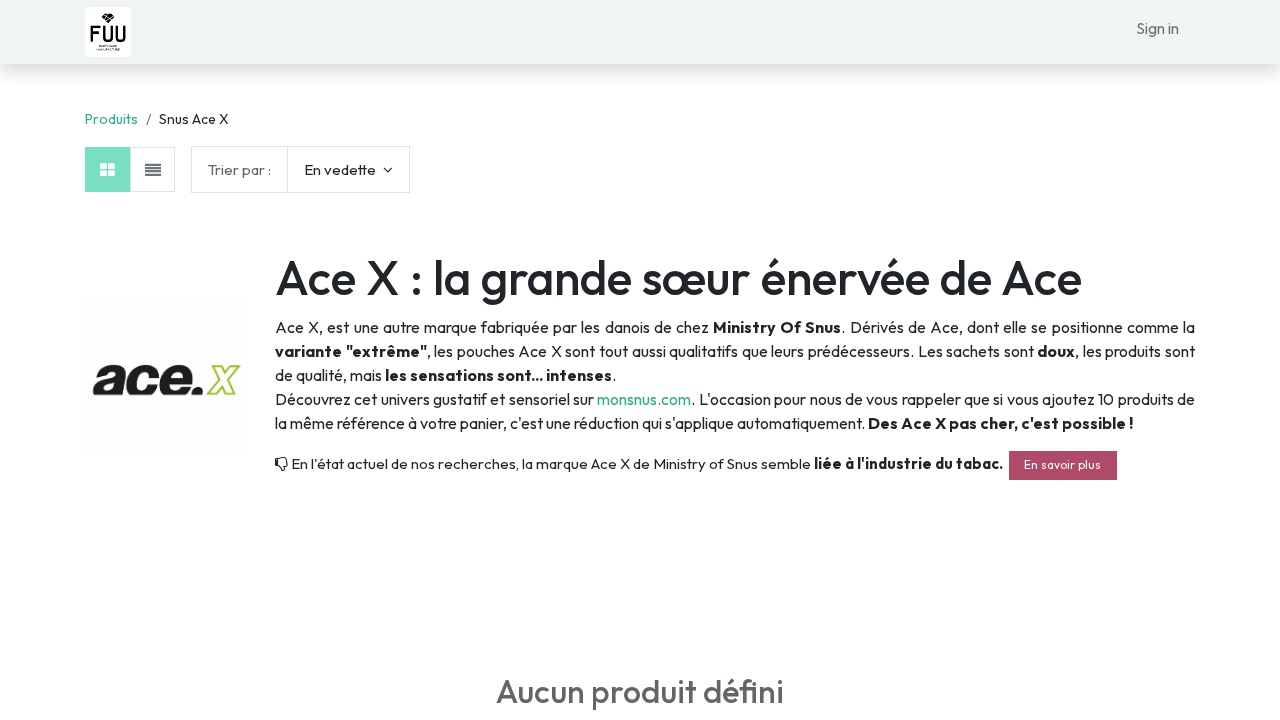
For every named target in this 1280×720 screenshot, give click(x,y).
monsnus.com (644, 399)
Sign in (1157, 28)
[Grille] (107, 169)
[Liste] (152, 169)
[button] (348, 169)
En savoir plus (1062, 464)
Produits (111, 119)
